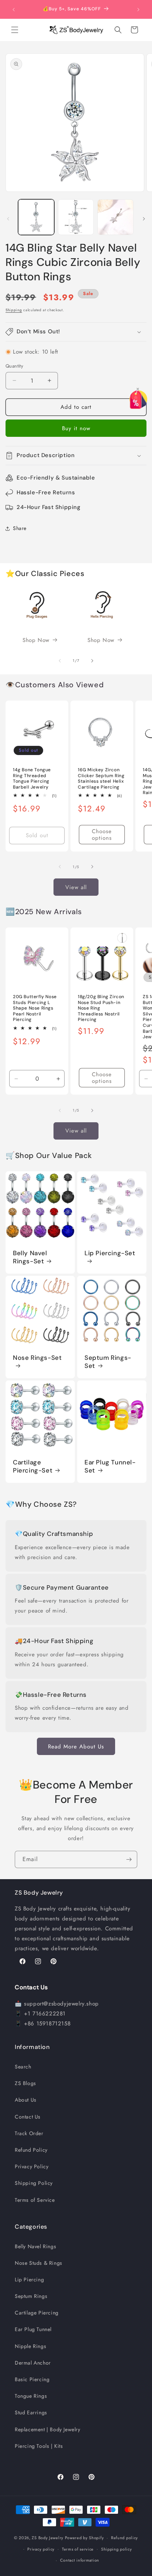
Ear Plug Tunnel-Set (110, 1466)
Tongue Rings (31, 2396)
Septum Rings (31, 2296)
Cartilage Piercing (37, 2313)
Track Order (29, 2133)
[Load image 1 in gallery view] (36, 217)
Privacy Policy (32, 2166)
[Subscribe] (129, 1859)
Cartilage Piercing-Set (33, 1466)
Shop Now (36, 640)
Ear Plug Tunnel (33, 2329)
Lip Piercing (29, 2280)
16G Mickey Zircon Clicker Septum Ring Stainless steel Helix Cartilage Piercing (101, 779)
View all (76, 887)
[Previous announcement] (14, 10)
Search (23, 2067)
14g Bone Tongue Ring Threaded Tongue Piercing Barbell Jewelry (32, 779)
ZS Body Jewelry (48, 2538)
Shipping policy (117, 2549)
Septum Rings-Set (108, 1362)
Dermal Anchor (33, 2363)
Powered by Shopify (84, 2538)
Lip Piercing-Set (110, 1253)
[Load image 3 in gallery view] (115, 217)
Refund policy (125, 2538)
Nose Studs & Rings (39, 2263)
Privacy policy (41, 2549)
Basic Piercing (32, 2379)
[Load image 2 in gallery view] (76, 217)
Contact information (80, 2560)
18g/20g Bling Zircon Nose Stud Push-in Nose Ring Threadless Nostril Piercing (101, 1008)
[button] (15, 30)
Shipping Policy (34, 2183)
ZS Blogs (25, 2083)
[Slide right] (144, 219)
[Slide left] (8, 219)
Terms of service (78, 2549)
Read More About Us (76, 1747)
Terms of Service (35, 2200)
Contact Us (28, 2117)
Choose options (102, 834)
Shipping (14, 310)
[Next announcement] (138, 10)
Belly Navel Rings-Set (30, 1257)
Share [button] (20, 528)
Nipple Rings (30, 2346)
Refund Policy (31, 2150)
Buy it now (76, 428)
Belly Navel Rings (35, 2246)
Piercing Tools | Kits (39, 2446)
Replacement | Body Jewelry (48, 2429)
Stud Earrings (31, 2412)
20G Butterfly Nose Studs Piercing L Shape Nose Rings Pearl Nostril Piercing (35, 1008)
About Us (26, 2100)
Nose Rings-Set (37, 1358)
